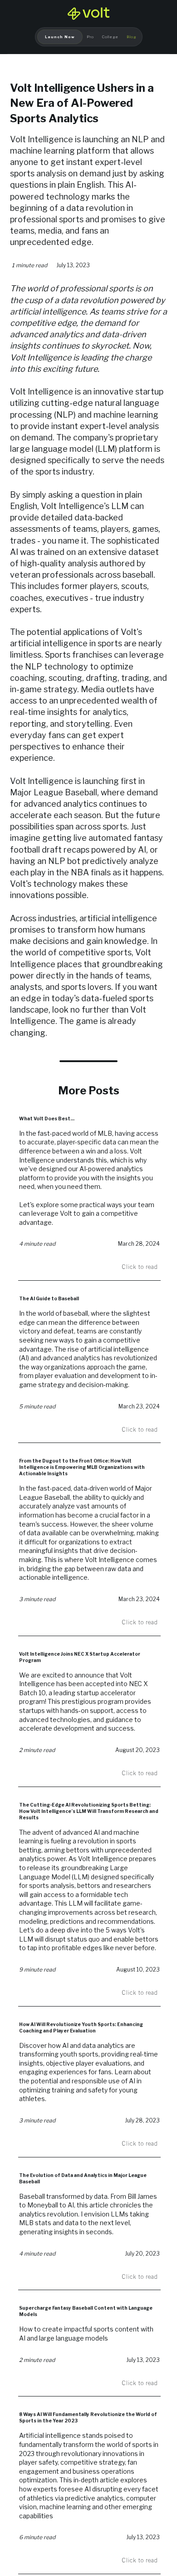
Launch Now (60, 37)
